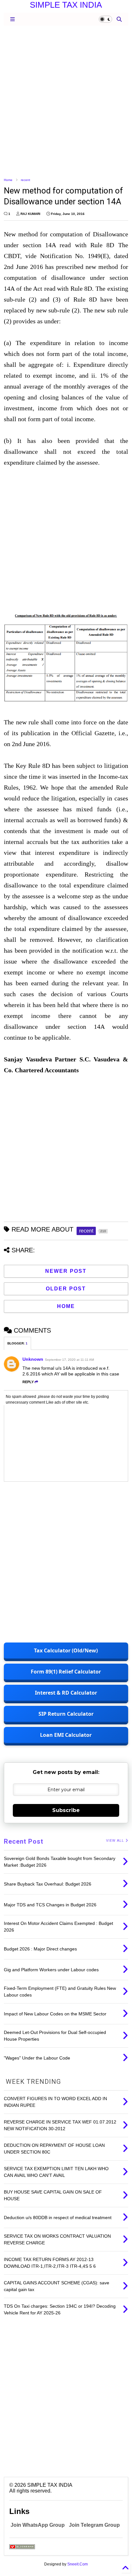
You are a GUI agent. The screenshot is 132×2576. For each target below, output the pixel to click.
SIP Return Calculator (66, 1714)
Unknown (33, 1359)
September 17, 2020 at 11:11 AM (69, 1360)
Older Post (66, 1289)
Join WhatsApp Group (38, 2525)
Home (8, 180)
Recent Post (24, 1841)
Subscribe (66, 1810)
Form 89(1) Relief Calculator (66, 1672)
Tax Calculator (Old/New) (66, 1650)
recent (25, 180)
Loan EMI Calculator (66, 1735)
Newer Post (66, 1271)
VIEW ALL (116, 1841)
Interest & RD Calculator (66, 1693)
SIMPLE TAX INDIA (66, 5)
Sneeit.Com (78, 2564)
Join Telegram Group (94, 2525)
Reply (28, 1382)
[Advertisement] (66, 101)
